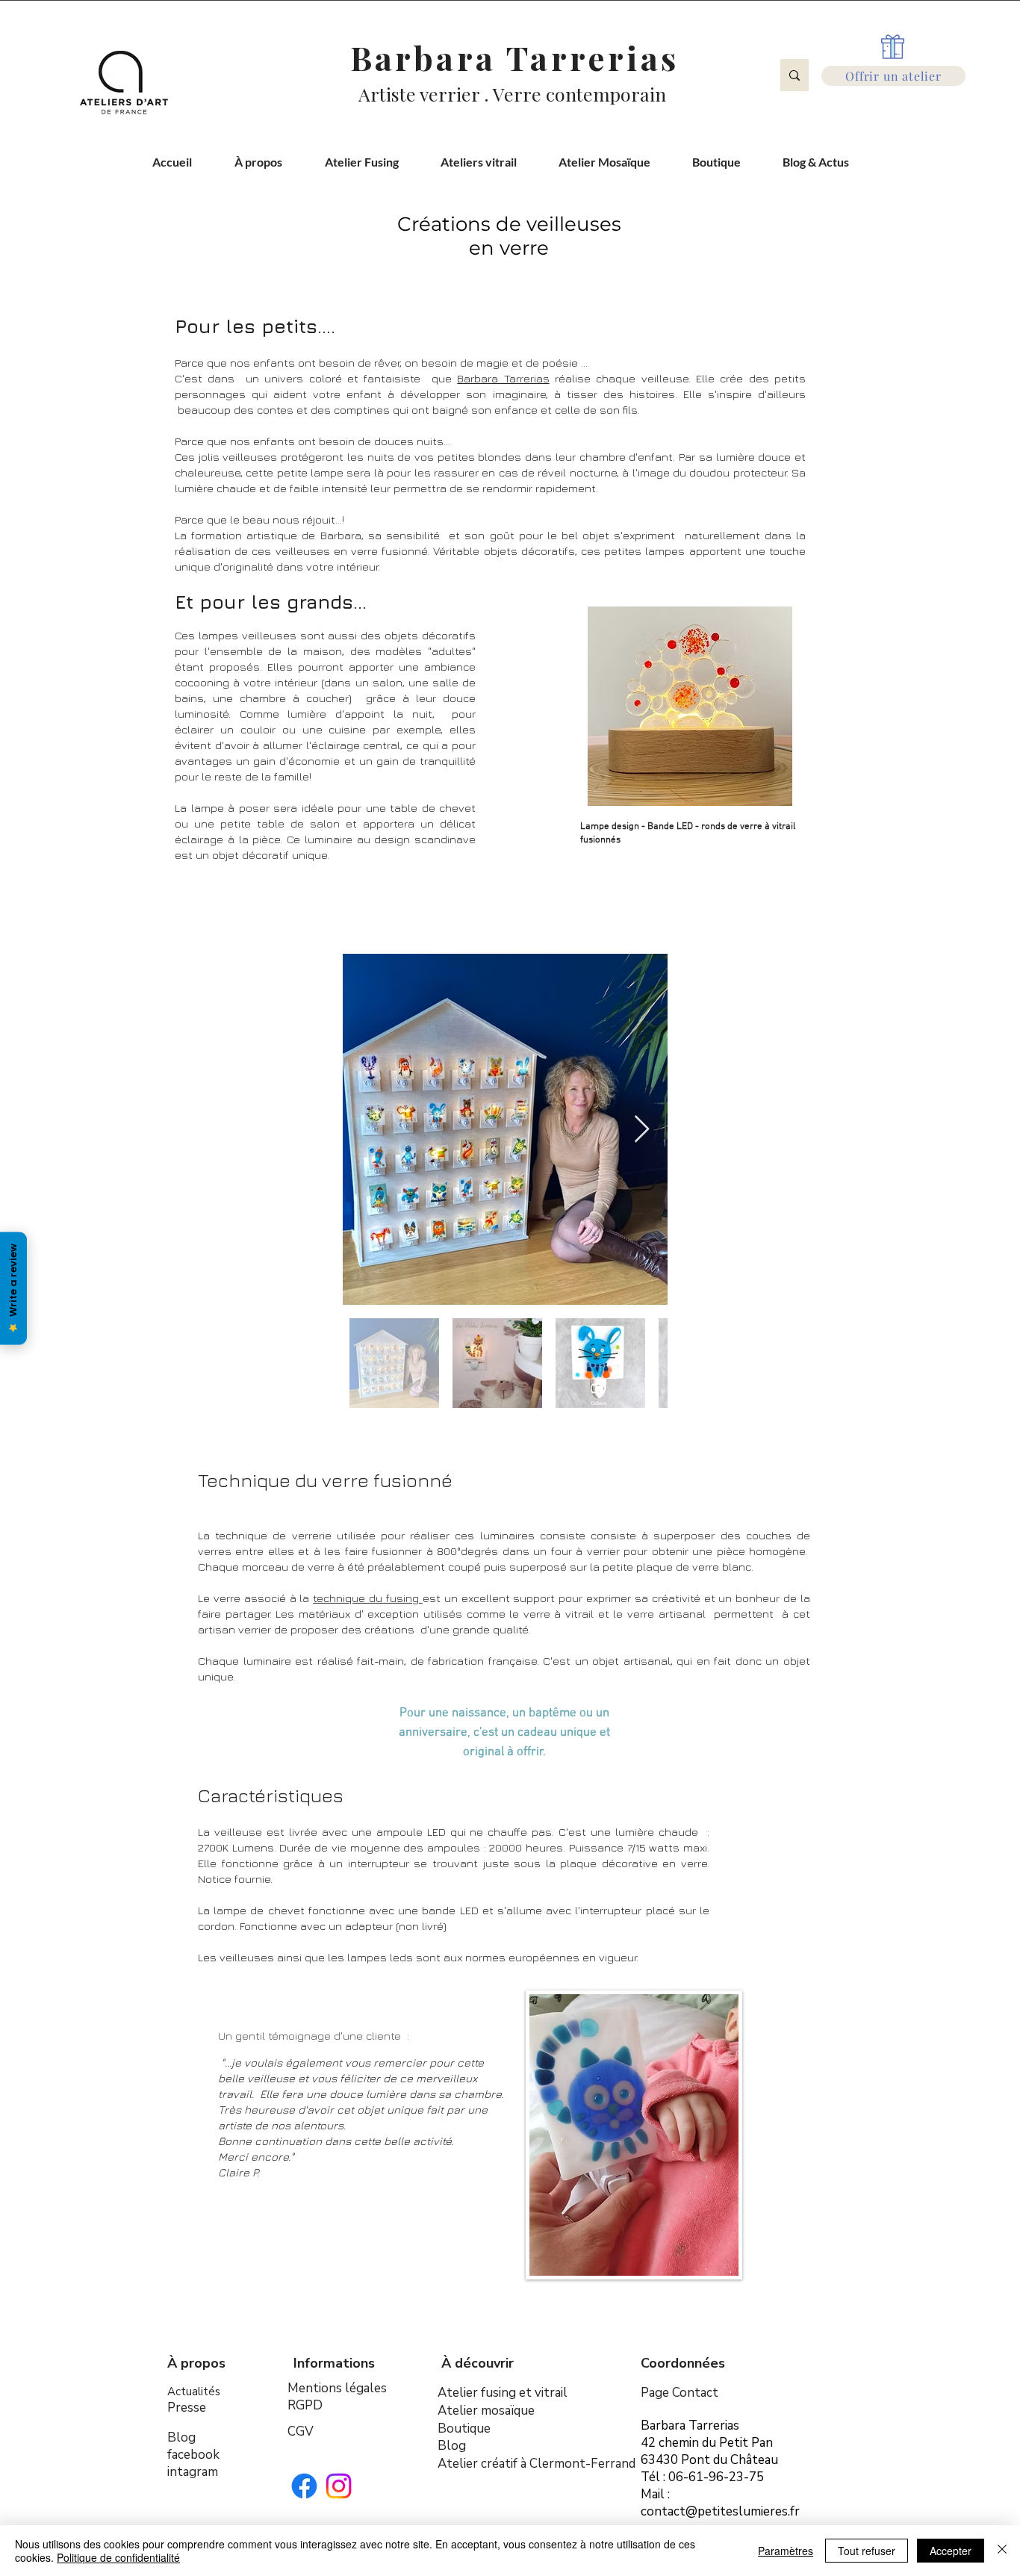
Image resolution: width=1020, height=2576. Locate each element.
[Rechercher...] (794, 75)
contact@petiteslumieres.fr (720, 2511)
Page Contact (680, 2393)
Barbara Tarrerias (503, 378)
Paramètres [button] (786, 2551)
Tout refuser (867, 2551)
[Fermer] (1002, 2551)
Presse (187, 2408)
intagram (193, 2472)
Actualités (194, 2392)
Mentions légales (337, 2388)
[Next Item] (642, 1130)
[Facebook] (304, 2486)
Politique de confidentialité (118, 2557)
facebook (193, 2455)
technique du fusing (368, 1598)
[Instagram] (339, 2486)
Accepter (951, 2551)
